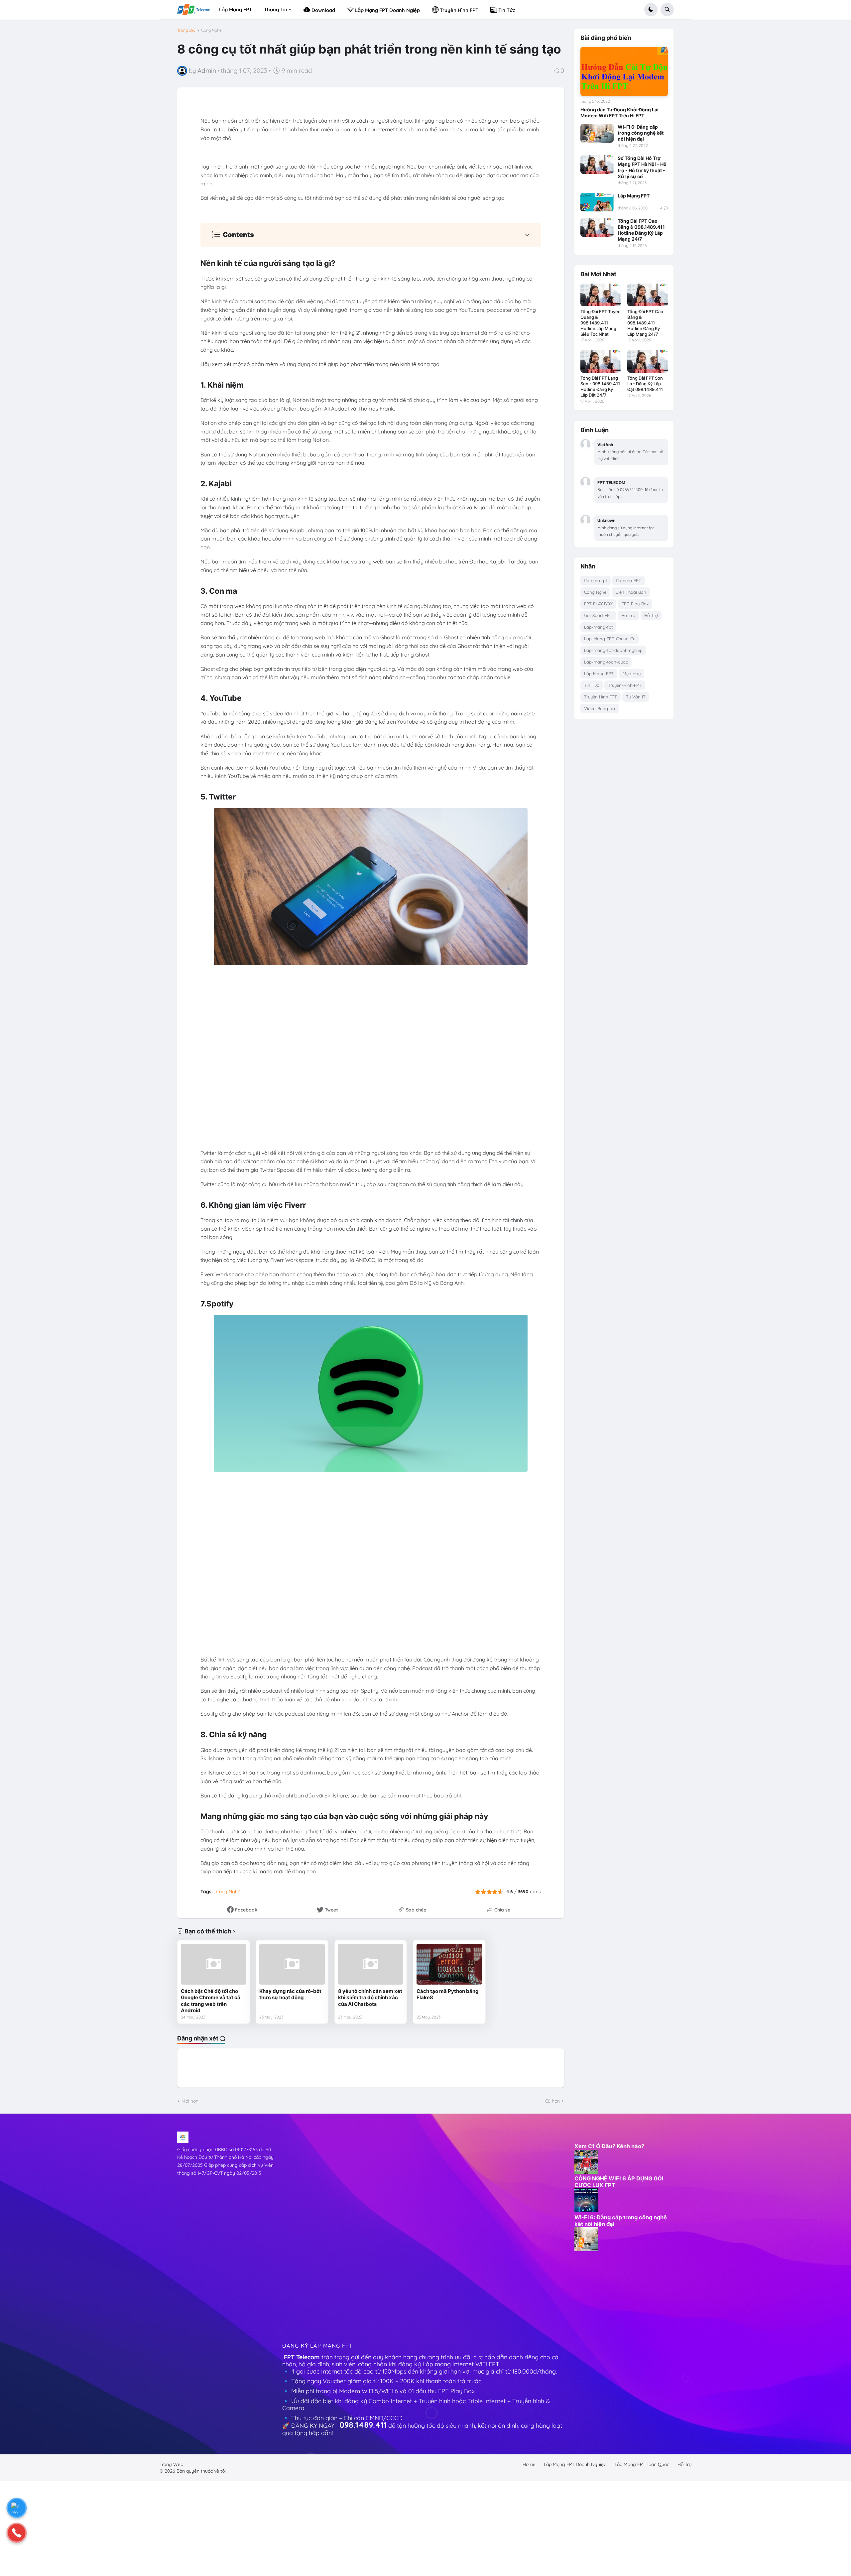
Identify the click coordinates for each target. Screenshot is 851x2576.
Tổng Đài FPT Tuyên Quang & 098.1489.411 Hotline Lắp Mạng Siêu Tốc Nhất (601, 323)
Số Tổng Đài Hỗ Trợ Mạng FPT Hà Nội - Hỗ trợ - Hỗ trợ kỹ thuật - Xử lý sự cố (642, 167)
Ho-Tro (628, 615)
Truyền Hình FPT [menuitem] (458, 10)
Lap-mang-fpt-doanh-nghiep (613, 650)
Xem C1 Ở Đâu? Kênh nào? (609, 2146)
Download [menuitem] (323, 10)
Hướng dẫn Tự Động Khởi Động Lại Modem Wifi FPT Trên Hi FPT (619, 113)
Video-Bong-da (600, 708)
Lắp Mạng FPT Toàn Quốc (642, 2464)
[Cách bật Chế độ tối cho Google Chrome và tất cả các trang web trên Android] (214, 1964)
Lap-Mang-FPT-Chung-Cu (610, 639)
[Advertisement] (332, 2231)
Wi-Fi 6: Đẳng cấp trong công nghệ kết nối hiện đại (641, 133)
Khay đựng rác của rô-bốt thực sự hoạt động (290, 1994)
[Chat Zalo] (17, 2508)
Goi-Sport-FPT (598, 615)
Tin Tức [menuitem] (506, 10)
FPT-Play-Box (635, 604)
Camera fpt (596, 580)
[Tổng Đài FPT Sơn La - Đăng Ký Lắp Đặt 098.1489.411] (647, 361)
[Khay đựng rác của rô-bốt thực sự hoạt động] (292, 1964)
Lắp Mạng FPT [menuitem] (236, 9)
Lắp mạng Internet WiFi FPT (462, 2364)
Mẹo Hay (632, 674)
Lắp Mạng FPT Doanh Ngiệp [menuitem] (387, 10)
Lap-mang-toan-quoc (606, 662)
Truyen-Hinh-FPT (625, 685)
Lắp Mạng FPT (634, 196)
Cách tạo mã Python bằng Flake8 (448, 1994)
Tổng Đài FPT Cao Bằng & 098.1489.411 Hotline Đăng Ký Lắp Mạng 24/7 (641, 230)
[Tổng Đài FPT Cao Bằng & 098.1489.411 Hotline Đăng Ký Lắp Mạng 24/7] (597, 227)
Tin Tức (592, 685)
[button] (651, 10)
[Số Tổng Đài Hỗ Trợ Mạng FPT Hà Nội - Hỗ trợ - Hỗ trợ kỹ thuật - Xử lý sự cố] (597, 165)
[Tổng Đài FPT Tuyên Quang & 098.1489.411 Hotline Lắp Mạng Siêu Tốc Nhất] (601, 295)
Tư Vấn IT (636, 697)
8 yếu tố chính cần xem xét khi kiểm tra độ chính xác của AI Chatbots (370, 1998)
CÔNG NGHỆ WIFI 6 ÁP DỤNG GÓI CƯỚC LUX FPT (619, 2182)
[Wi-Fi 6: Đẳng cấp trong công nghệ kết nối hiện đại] (597, 133)
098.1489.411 (363, 2425)
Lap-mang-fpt (598, 627)
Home (529, 2464)
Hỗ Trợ (651, 615)
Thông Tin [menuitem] (276, 9)
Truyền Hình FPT (601, 697)
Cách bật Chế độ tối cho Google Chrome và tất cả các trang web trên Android (211, 2001)
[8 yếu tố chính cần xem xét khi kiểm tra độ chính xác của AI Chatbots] (371, 1964)
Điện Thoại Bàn (631, 592)
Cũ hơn (552, 2101)
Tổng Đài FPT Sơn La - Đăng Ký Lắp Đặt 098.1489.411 (645, 384)
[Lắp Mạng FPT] (597, 202)
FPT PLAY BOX (598, 604)
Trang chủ (186, 30)
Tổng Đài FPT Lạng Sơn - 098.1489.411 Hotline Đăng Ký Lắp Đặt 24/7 (600, 386)
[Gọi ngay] (17, 2533)
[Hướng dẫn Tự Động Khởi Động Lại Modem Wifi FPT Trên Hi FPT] (624, 71)
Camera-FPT (629, 580)
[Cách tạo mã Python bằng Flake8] (449, 1964)
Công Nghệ (211, 30)
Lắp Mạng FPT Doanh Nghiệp (575, 2464)
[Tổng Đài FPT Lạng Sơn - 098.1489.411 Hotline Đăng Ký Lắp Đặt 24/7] (601, 361)
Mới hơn (190, 2101)
